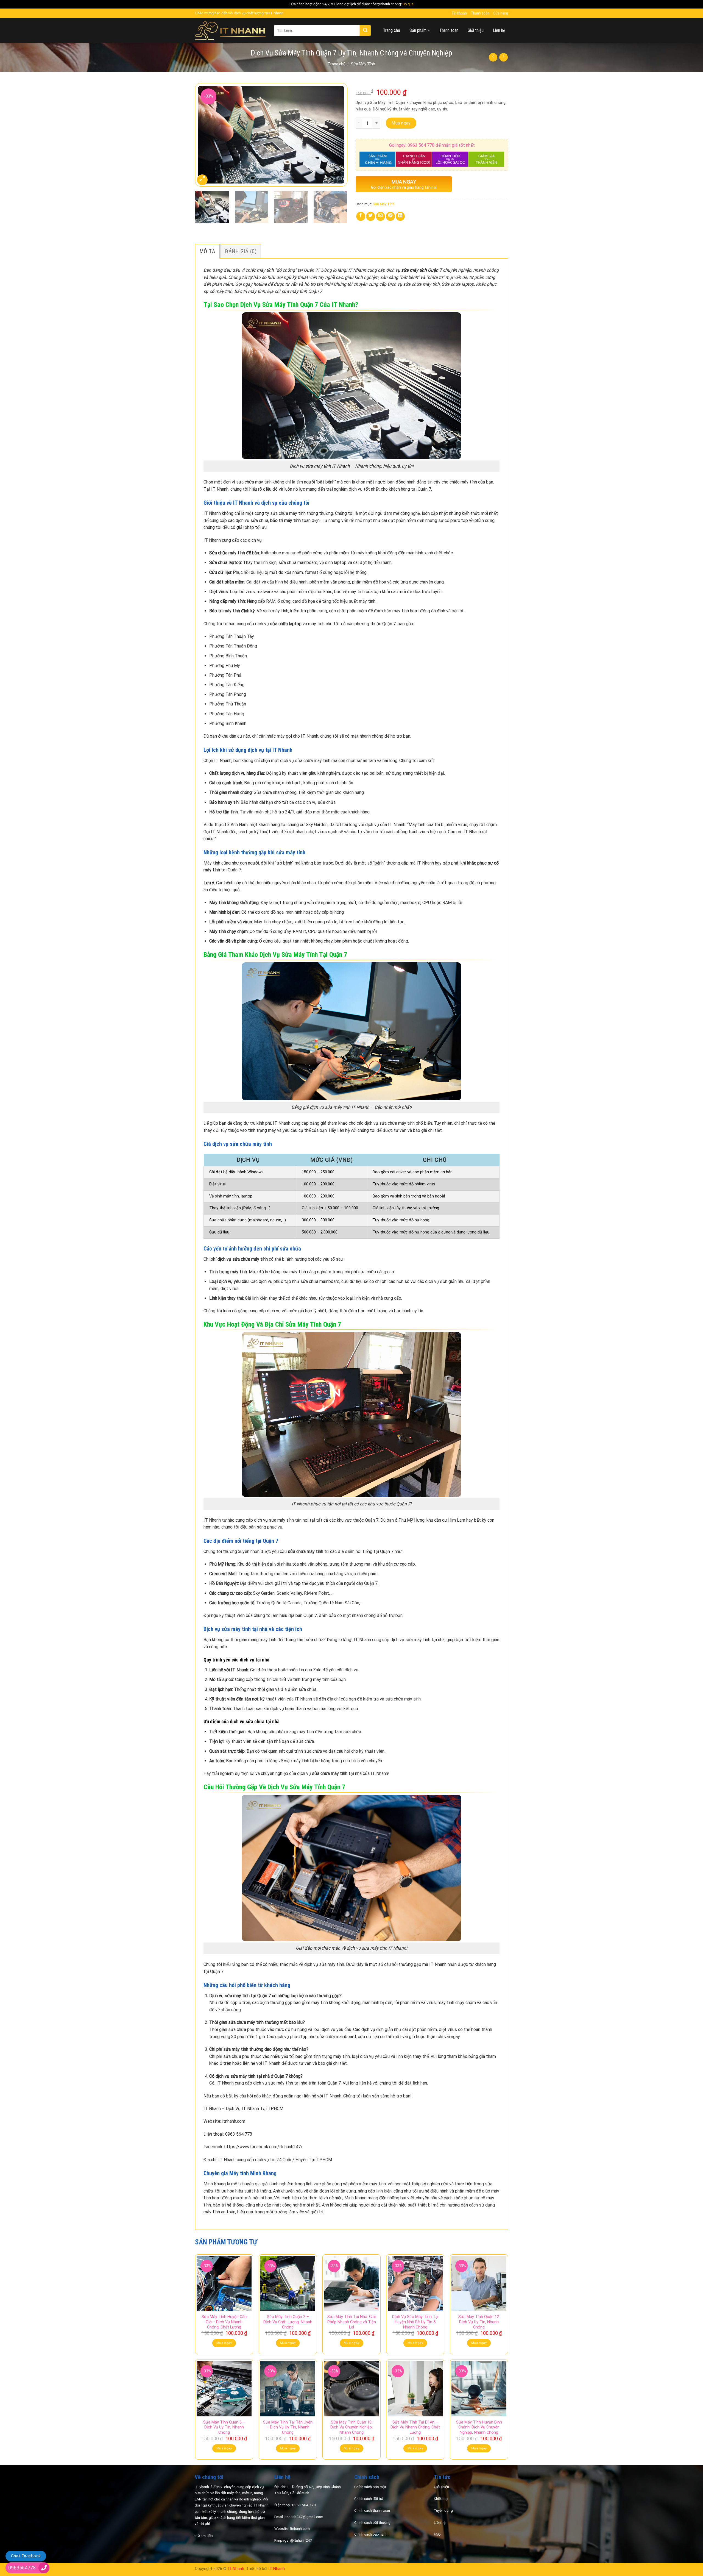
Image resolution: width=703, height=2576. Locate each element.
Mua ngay (401, 123)
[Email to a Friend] (380, 216)
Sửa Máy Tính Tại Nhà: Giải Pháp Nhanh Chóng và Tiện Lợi (352, 2322)
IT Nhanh (236, 2569)
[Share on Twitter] (371, 216)
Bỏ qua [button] (408, 4)
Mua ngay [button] (224, 2343)
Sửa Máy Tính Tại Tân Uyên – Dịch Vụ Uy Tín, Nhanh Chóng (288, 2427)
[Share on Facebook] (361, 216)
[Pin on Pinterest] (390, 216)
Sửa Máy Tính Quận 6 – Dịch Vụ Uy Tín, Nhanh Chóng (224, 2427)
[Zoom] (202, 180)
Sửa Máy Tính (363, 64)
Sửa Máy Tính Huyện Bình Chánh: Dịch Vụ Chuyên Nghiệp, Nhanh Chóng (479, 2427)
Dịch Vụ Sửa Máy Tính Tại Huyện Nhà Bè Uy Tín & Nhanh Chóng (415, 2322)
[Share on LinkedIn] (400, 216)
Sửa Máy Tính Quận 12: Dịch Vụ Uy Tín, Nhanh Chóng (479, 2322)
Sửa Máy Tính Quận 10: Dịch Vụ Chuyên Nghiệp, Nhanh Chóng (351, 2427)
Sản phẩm (418, 30)
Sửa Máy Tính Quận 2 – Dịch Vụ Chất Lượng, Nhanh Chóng (288, 2322)
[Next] (337, 134)
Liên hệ (499, 30)
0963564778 (22, 2568)
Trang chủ (392, 30)
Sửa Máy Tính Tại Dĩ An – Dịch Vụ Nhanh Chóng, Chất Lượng (415, 2427)
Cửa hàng (501, 13)
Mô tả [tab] (207, 251)
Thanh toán (480, 13)
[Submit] (365, 30)
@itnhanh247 (301, 2540)
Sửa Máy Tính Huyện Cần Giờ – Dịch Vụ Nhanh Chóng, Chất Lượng (224, 2322)
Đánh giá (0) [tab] (241, 251)
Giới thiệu (476, 30)
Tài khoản (459, 13)
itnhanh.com (300, 2528)
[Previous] (205, 134)
